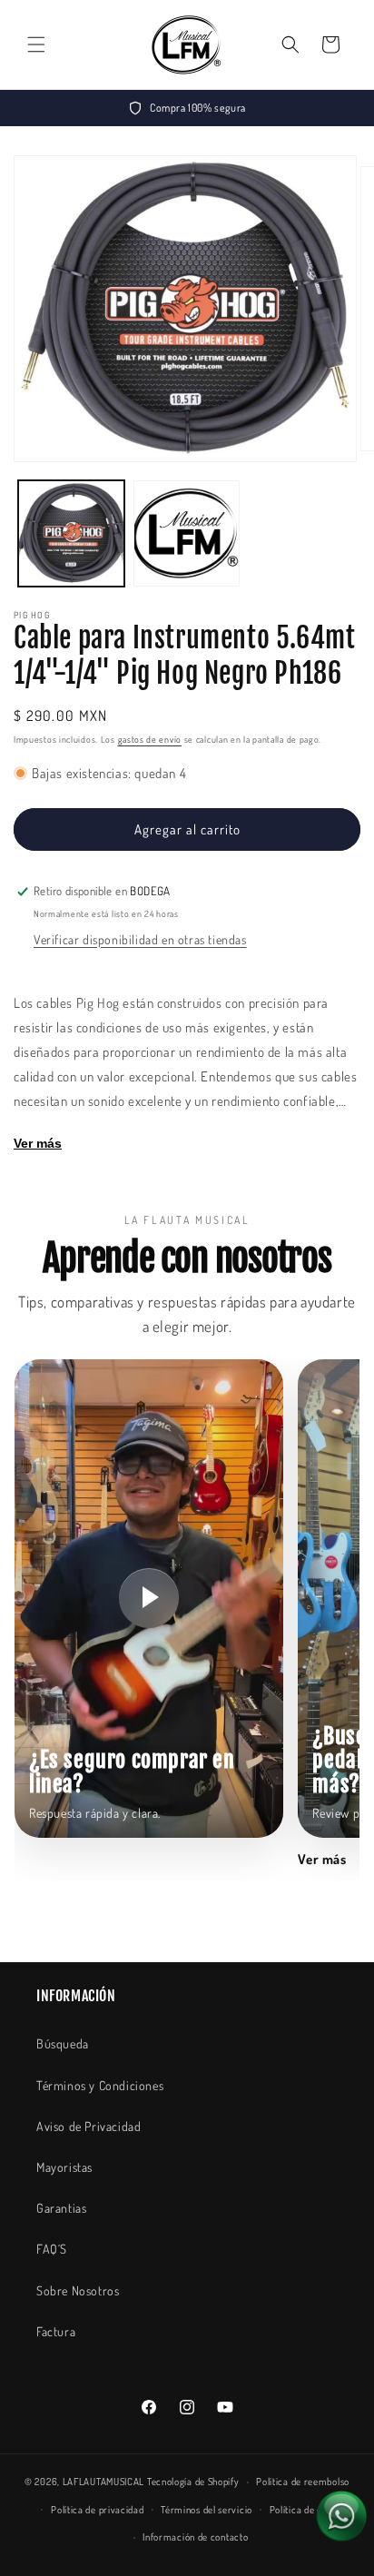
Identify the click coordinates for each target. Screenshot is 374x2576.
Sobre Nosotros (78, 2290)
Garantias (61, 2208)
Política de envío (305, 2510)
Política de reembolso (303, 2482)
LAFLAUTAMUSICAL (104, 2482)
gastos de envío (150, 739)
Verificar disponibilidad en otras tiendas (140, 939)
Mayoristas (64, 2167)
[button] (36, 44)
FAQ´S (52, 2249)
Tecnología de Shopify (193, 2482)
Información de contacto (195, 2537)
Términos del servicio (207, 2510)
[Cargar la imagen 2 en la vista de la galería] (187, 533)
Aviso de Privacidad (89, 2126)
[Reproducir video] (149, 1598)
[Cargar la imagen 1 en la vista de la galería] (71, 533)
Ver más (38, 1143)
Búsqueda (63, 2043)
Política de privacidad (97, 2510)
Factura (56, 2331)
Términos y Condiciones (100, 2085)
